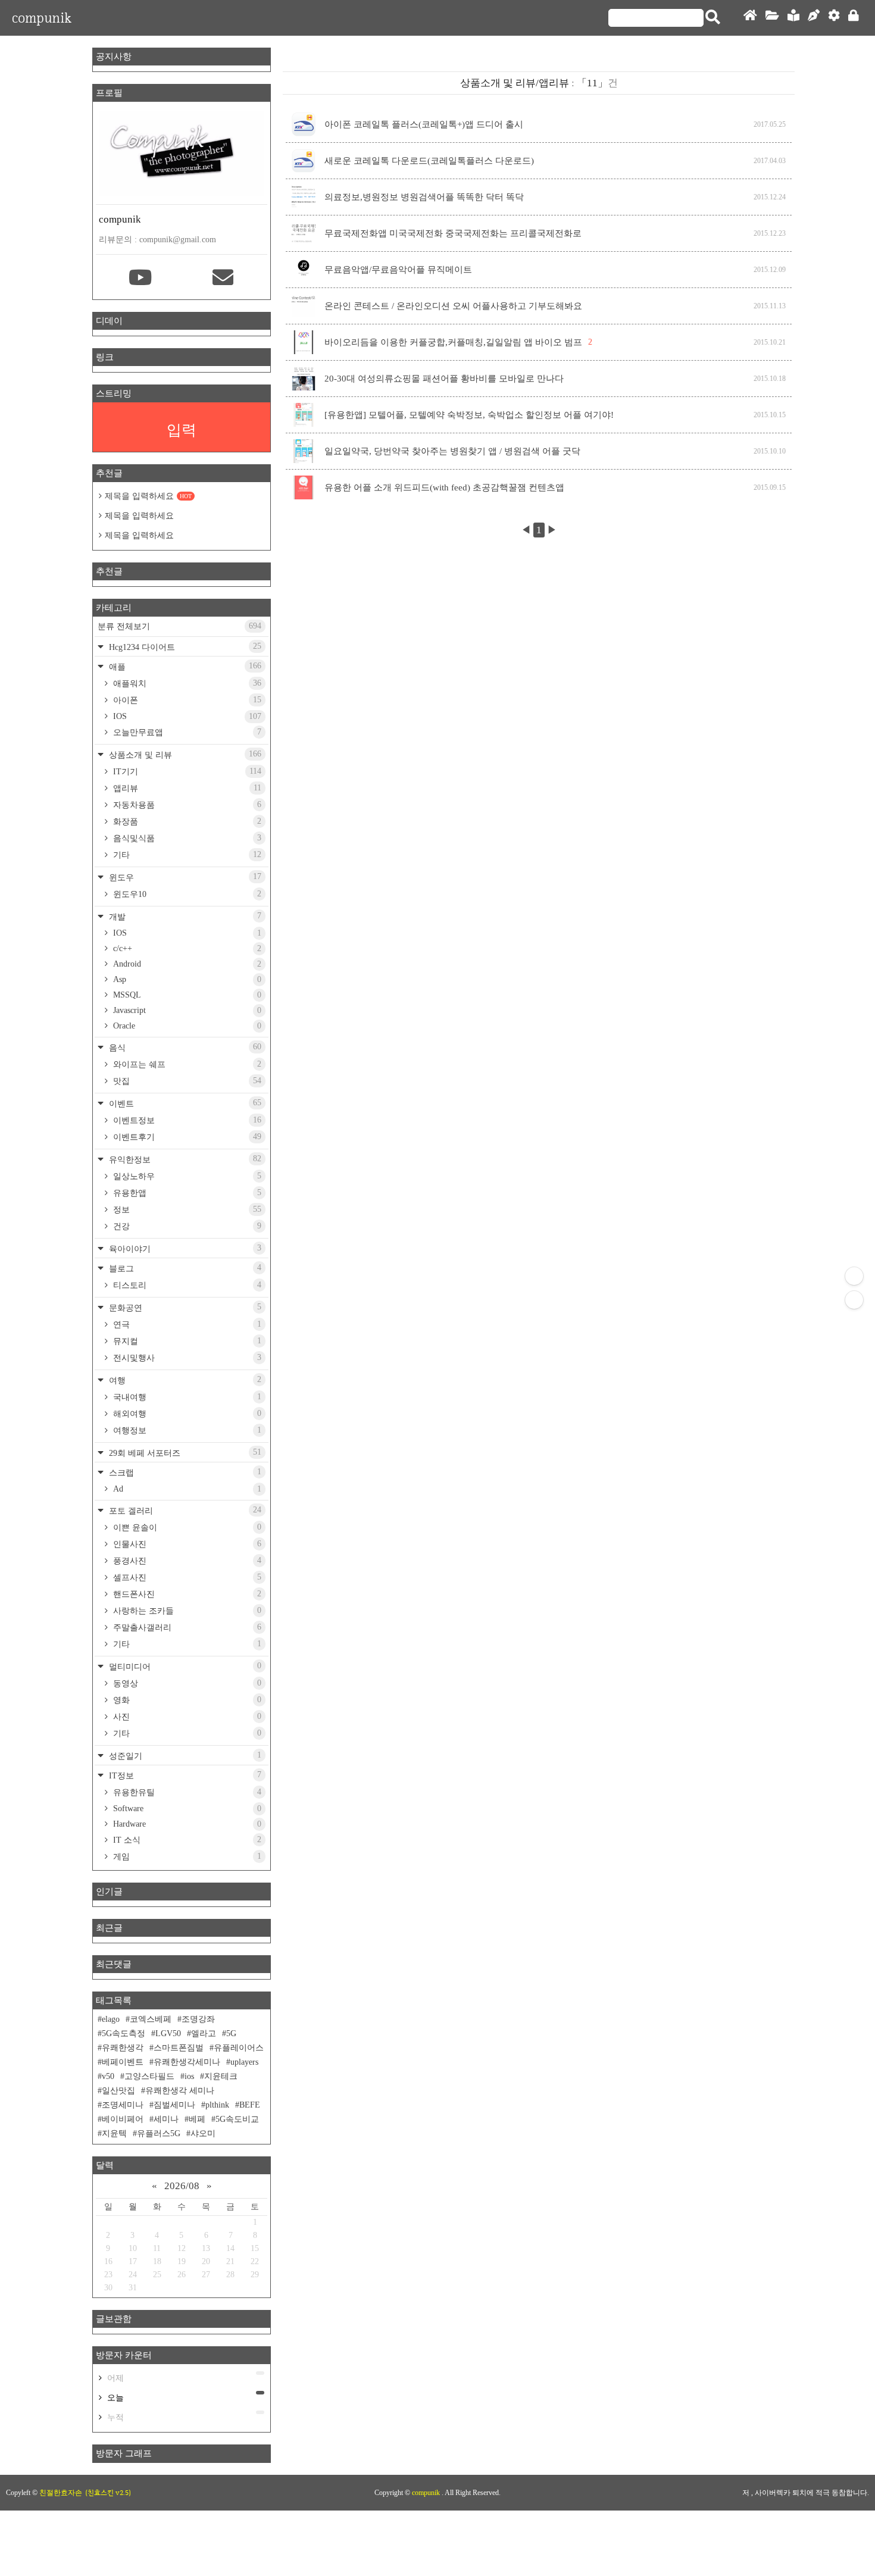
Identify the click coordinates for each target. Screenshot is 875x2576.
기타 (186, 855)
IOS (186, 716)
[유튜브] (140, 279)
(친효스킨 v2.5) (108, 2493)
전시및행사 (186, 1358)
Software (186, 1808)
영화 (186, 1700)
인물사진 (186, 1544)
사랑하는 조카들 (186, 1611)
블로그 (184, 1268)
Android (186, 964)
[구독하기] (854, 1300)
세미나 (166, 2119)
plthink (217, 2105)
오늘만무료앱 (186, 732)
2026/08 (182, 2186)
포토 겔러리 (184, 1510)
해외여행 (186, 1414)
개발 (184, 916)
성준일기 (184, 1756)
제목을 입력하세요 (148, 496)
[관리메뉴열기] (854, 1276)
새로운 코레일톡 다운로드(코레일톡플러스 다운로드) (429, 161)
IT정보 (184, 1775)
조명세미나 (123, 2105)
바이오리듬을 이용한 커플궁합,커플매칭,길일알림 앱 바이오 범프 (453, 342)
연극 (186, 1324)
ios (189, 2076)
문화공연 (184, 1307)
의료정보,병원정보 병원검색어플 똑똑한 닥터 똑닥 (424, 197)
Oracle (186, 1026)
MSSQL (186, 995)
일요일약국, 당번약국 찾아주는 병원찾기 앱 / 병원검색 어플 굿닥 (452, 451)
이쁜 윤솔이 (186, 1527)
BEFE (250, 2105)
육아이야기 (184, 1248)
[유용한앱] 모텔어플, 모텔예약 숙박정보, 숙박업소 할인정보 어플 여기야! (469, 415)
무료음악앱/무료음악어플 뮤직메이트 (398, 270)
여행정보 (186, 1430)
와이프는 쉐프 (186, 1064)
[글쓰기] (814, 18)
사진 (186, 1717)
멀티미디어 (184, 1666)
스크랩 (184, 1472)
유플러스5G (159, 2133)
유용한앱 (186, 1193)
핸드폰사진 (186, 1594)
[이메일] (223, 279)
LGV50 (168, 2033)
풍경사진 (186, 1561)
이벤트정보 (186, 1120)
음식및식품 (186, 838)
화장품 (186, 821)
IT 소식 (186, 1840)
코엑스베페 (151, 2019)
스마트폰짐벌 (179, 2048)
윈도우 (184, 877)
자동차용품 (186, 805)
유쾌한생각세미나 (187, 2062)
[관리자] (834, 18)
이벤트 (184, 1103)
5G (231, 2033)
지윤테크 (221, 2076)
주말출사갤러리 (186, 1627)
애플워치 (186, 683)
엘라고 (204, 2033)
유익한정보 (184, 1159)
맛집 (186, 1081)
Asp (186, 979)
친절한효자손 (61, 2493)
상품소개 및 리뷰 (184, 754)
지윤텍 (114, 2133)
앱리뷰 (186, 788)
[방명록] (793, 18)
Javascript (186, 1010)
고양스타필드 (149, 2076)
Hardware (186, 1824)
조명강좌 (198, 2019)
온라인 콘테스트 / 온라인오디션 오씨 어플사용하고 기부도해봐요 (453, 306)
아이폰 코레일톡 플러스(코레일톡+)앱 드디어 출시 (424, 124)
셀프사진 (186, 1577)
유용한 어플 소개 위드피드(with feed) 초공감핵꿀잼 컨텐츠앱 (444, 487)
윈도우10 (186, 894)
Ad (186, 1489)
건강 (186, 1226)
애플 (184, 666)
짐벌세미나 (174, 2105)
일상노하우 (186, 1176)
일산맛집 (118, 2091)
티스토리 (186, 1285)
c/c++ (186, 948)
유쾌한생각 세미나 (180, 2091)
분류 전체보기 (179, 626)
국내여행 (186, 1397)
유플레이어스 (239, 2048)
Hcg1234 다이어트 (184, 647)
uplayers (244, 2062)
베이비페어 (123, 2119)
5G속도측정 (124, 2033)
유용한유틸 (186, 1792)
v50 (108, 2076)
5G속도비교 (237, 2119)
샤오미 (203, 2133)
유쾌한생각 (123, 2048)
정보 (186, 1209)
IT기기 (186, 771)
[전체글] (772, 18)
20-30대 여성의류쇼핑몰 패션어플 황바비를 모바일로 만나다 (444, 379)
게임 (186, 1856)
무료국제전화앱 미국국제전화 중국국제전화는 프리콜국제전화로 (453, 233)
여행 (184, 1380)
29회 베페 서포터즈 (184, 1453)
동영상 (186, 1683)
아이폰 (186, 700)
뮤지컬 (186, 1341)
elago (111, 2019)
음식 (184, 1047)
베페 (197, 2119)
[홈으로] (750, 18)
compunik (42, 18)
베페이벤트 (123, 2062)
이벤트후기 (186, 1137)
